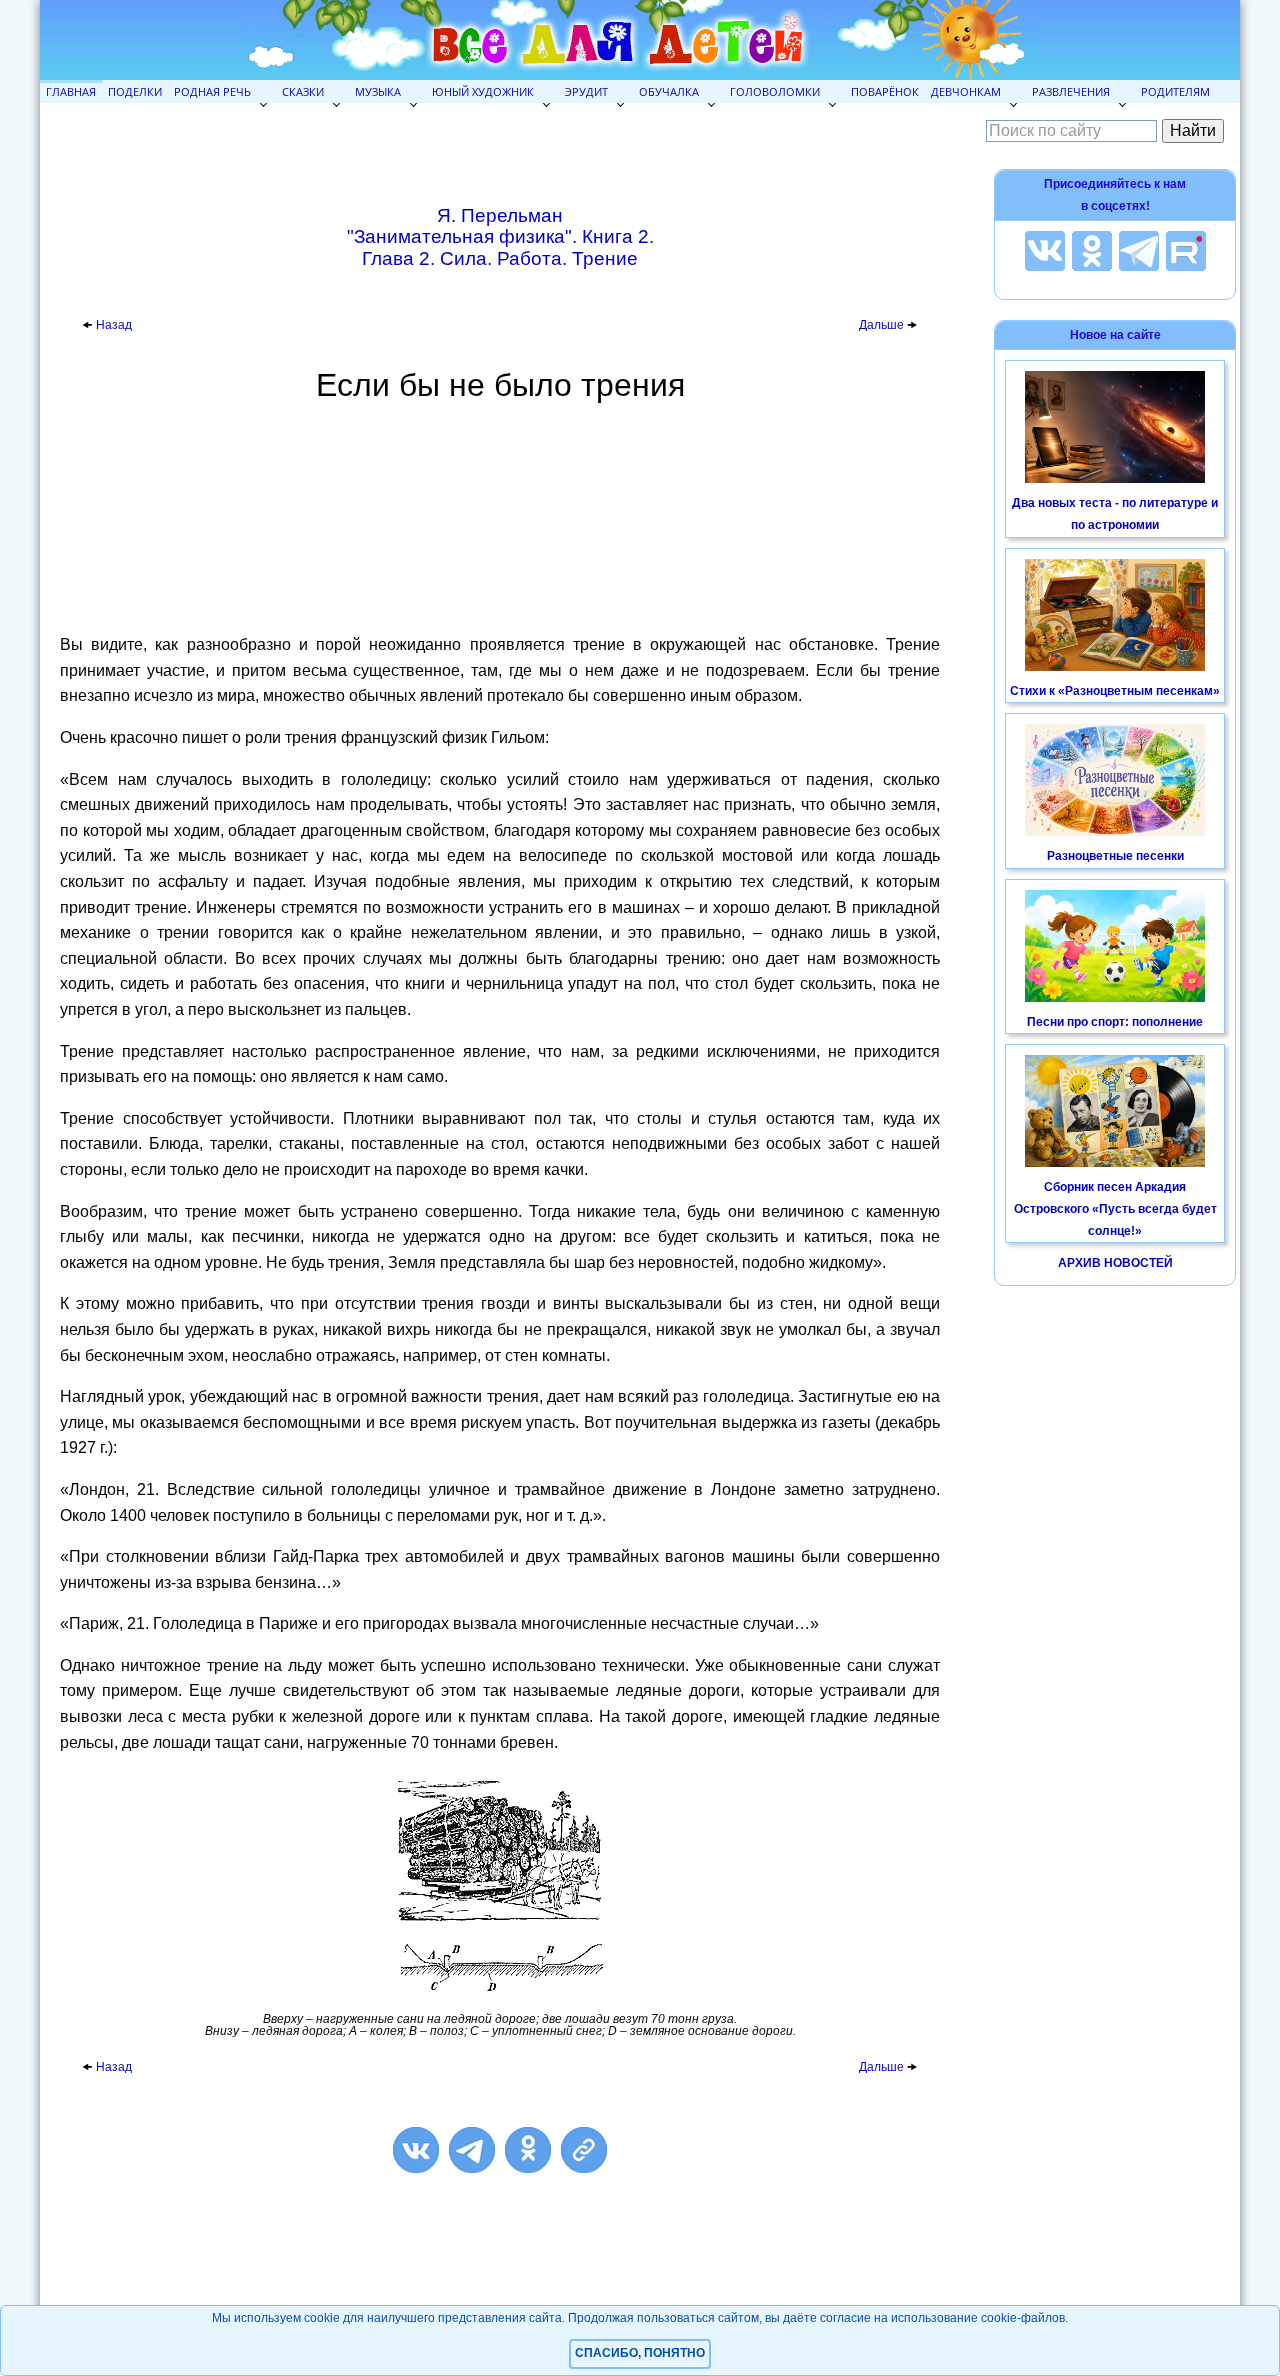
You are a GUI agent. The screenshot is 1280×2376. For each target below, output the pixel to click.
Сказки (303, 91)
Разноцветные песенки (1115, 856)
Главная (71, 91)
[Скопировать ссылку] (584, 2150)
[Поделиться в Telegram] (472, 2150)
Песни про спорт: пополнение (1115, 1022)
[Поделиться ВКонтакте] (416, 2150)
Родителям (1175, 91)
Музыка (378, 91)
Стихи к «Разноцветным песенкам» (1115, 691)
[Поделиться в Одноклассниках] (528, 2150)
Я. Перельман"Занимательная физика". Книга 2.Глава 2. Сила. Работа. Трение (500, 237)
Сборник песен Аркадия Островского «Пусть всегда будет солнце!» (1115, 1208)
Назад (114, 325)
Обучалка (669, 91)
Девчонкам (966, 91)
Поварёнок (885, 91)
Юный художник (483, 91)
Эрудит (586, 91)
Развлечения (1071, 91)
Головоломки (775, 91)
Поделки (135, 91)
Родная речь (212, 91)
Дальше (883, 325)
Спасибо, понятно (640, 2353)
